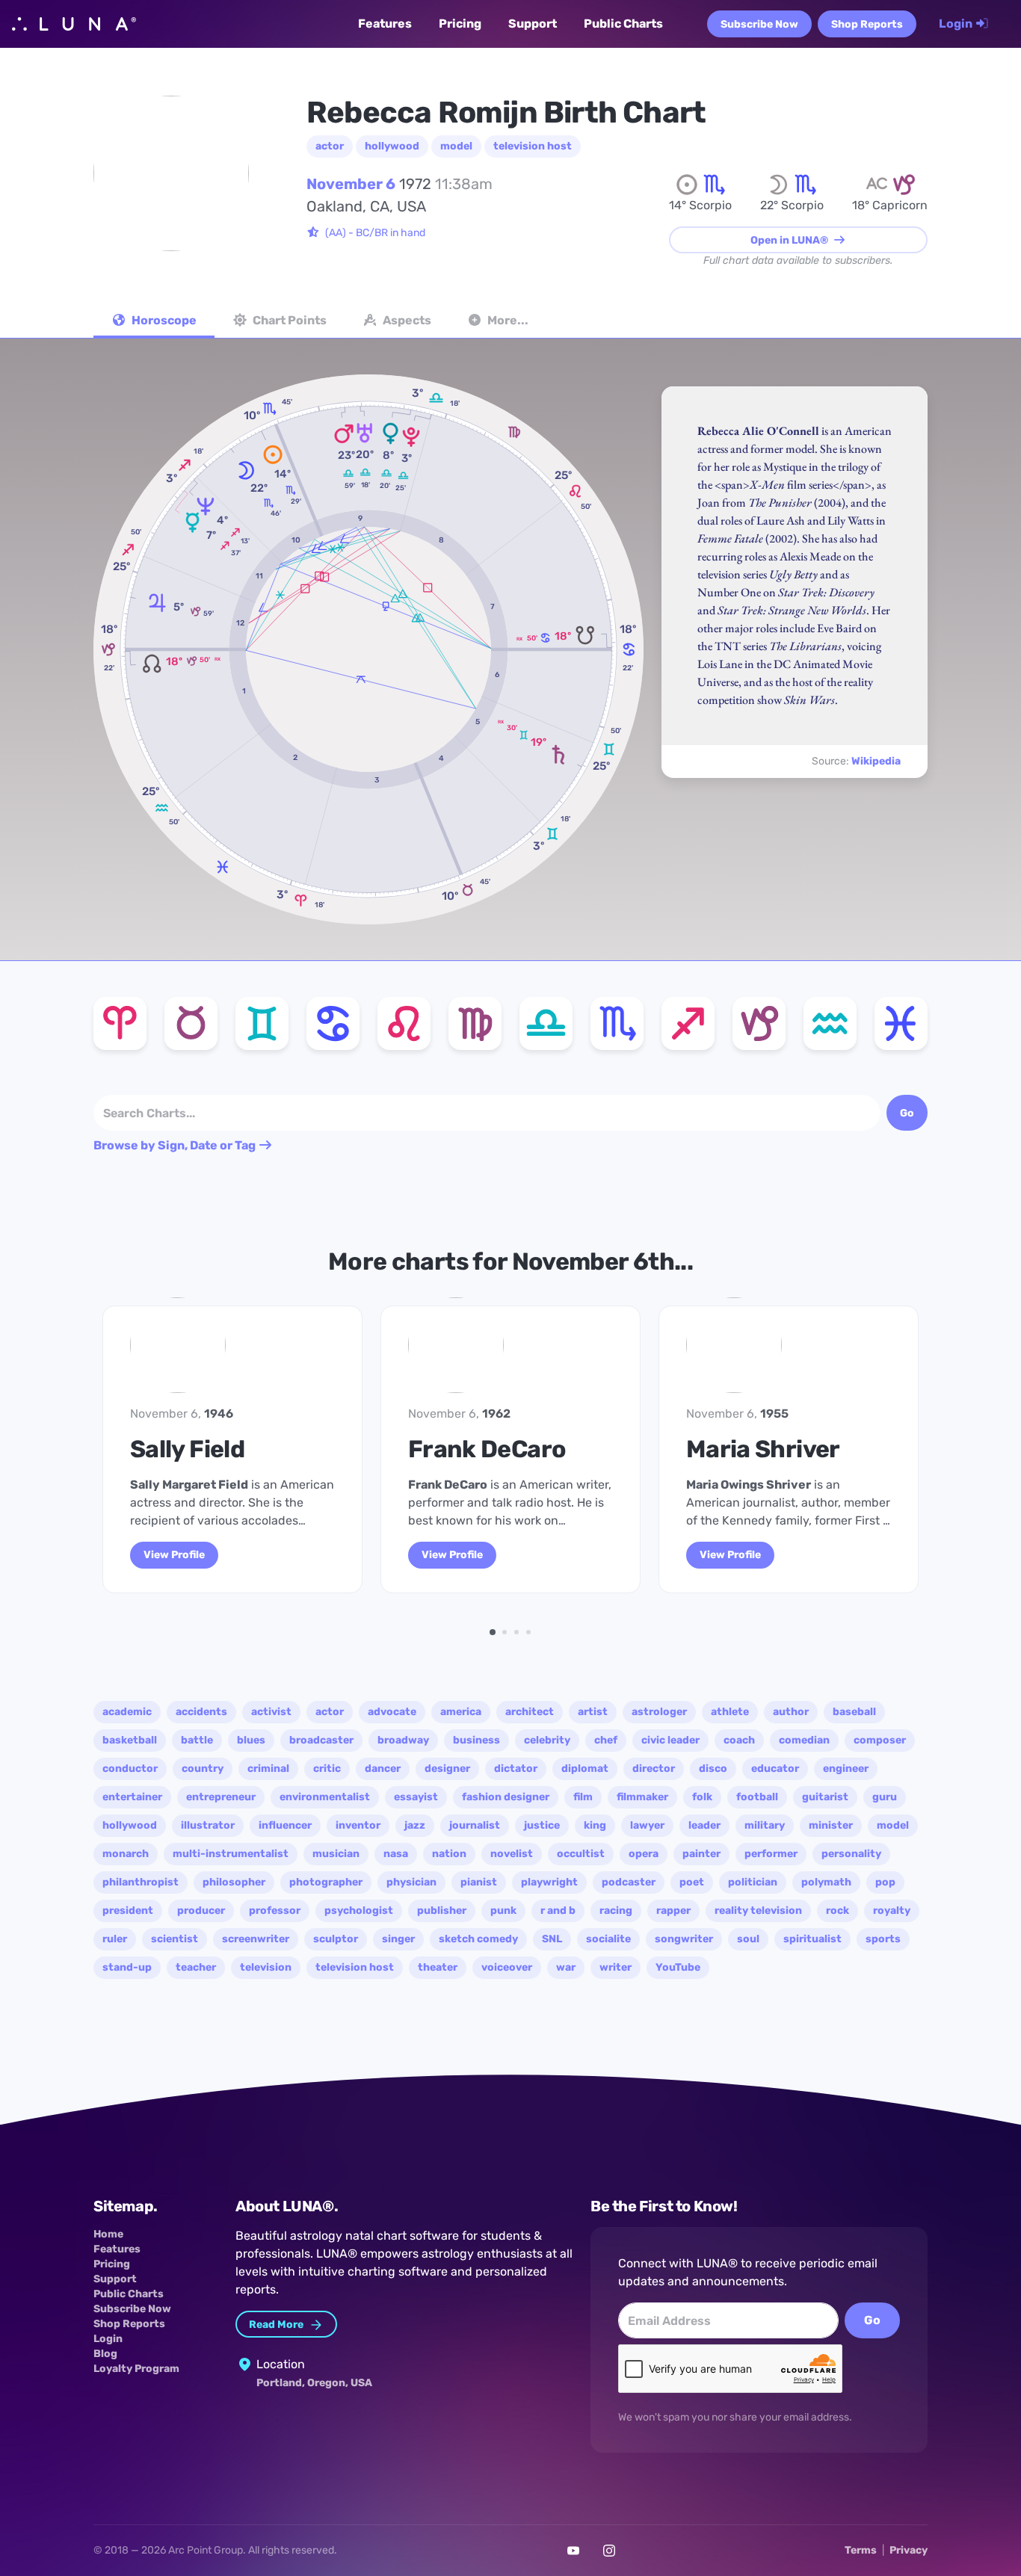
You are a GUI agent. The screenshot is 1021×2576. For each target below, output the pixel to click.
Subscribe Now (759, 24)
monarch (126, 1854)
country (203, 1769)
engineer (846, 1769)
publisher (442, 1911)
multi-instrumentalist (231, 1854)
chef (606, 1740)
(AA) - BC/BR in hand (375, 233)
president (128, 1911)
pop (885, 1882)
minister (831, 1825)
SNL (552, 1939)
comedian (804, 1740)
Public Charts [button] (623, 23)
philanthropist (141, 1882)
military (765, 1825)
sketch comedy (478, 1939)
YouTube (678, 1967)
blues (251, 1740)
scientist (175, 1939)
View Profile (452, 1555)
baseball (854, 1712)
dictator (516, 1769)
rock (838, 1911)
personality (851, 1854)
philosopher (234, 1882)
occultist (581, 1854)
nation (449, 1854)
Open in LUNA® (790, 240)
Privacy (909, 2550)
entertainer (132, 1797)
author (791, 1712)
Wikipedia (876, 761)
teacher (196, 1967)
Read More (277, 2325)
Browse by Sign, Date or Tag (176, 1145)
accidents (201, 1712)
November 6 (351, 184)
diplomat (585, 1769)
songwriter (684, 1939)
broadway (403, 1740)
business (476, 1740)
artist (593, 1712)
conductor (130, 1769)
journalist (475, 1825)
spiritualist (812, 1939)
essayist (416, 1797)
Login (957, 24)
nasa (396, 1854)
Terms (861, 2550)
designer (447, 1769)
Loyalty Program (136, 2369)
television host (533, 146)
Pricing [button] (460, 23)
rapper (673, 1911)
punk (503, 1911)
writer (616, 1967)
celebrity (547, 1740)
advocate (392, 1712)
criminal (268, 1769)
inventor (358, 1825)
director (654, 1769)
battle (197, 1740)
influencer (285, 1825)
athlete (730, 1712)
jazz (415, 1825)
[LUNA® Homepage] (74, 24)
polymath (826, 1882)
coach (739, 1740)
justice (542, 1825)
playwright (549, 1882)
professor (275, 1911)
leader (704, 1825)
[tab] (154, 322)
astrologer (659, 1712)
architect (530, 1712)
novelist (512, 1854)
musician (336, 1854)
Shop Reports (867, 24)
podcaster (629, 1882)
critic (327, 1769)
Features (117, 2249)
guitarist (825, 1797)
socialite (608, 1939)
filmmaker (642, 1797)
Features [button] (385, 23)
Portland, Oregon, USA (314, 2383)
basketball (130, 1740)
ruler (115, 1939)
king (595, 1825)
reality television (758, 1911)
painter (701, 1854)
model (456, 146)
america (461, 1712)
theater (438, 1967)
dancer (383, 1769)
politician (753, 1882)
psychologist (359, 1911)
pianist (479, 1882)
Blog (105, 2354)
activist (271, 1712)
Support (115, 2279)
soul (748, 1939)
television (266, 1967)
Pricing (112, 2264)
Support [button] (533, 23)
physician (411, 1882)
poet (692, 1882)
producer (201, 1911)
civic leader (670, 1740)
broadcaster (321, 1740)
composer (880, 1740)
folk (702, 1797)
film (583, 1797)
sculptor (336, 1939)
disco (713, 1769)
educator (775, 1769)
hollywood (392, 146)
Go (872, 2320)
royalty (892, 1911)
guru (885, 1797)
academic (127, 1712)
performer (771, 1854)
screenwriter (256, 1939)
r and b (558, 1911)
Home (108, 2234)
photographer (326, 1882)
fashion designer (506, 1797)
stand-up (127, 1967)
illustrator (208, 1825)
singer (398, 1939)
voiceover (507, 1967)
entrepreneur (221, 1797)
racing (616, 1911)
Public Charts (129, 2294)
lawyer (647, 1825)
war (566, 1967)
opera (644, 1854)
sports (883, 1939)
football (757, 1797)
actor (330, 146)
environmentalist (325, 1797)
